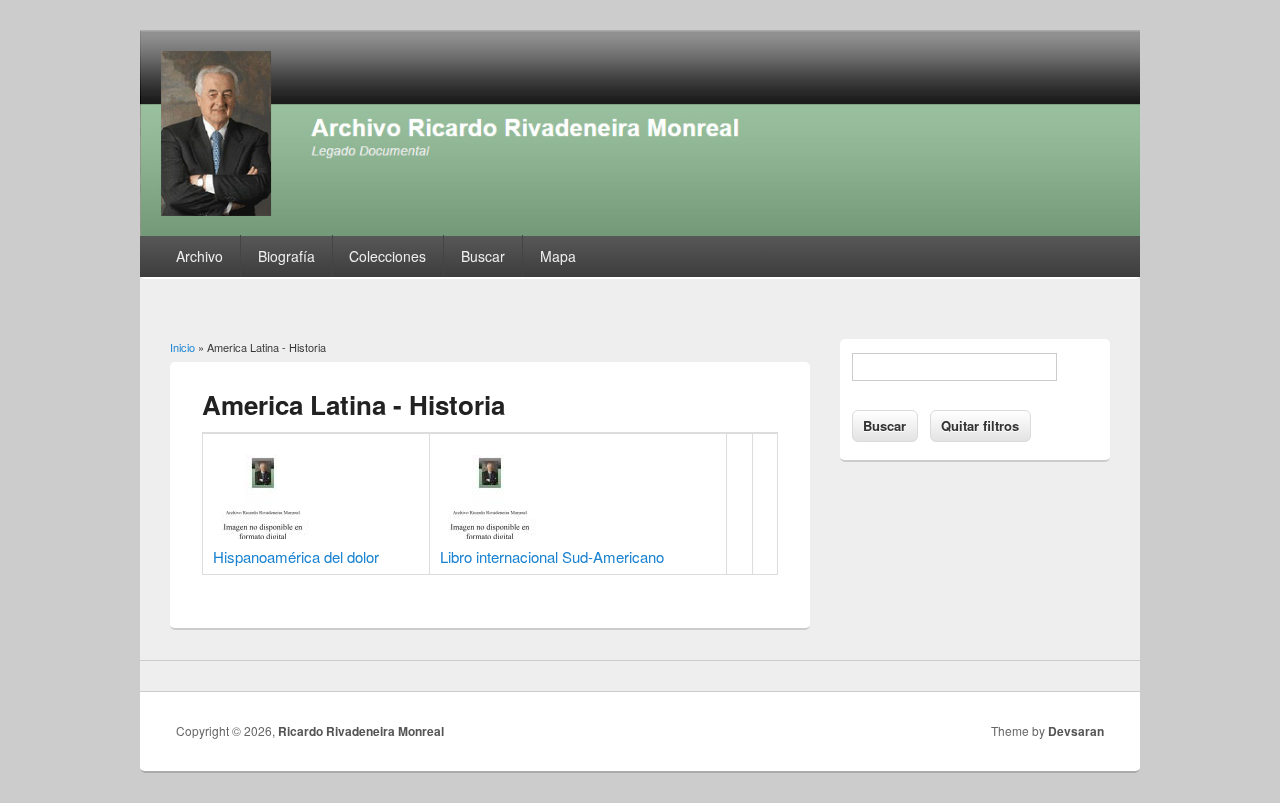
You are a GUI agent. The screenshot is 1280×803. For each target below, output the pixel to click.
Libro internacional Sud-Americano (552, 556)
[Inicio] (640, 229)
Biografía (286, 256)
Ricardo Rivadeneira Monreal (361, 731)
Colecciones (387, 256)
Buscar (483, 256)
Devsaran (1076, 731)
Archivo (199, 256)
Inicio (182, 347)
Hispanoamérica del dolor (296, 556)
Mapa (558, 256)
